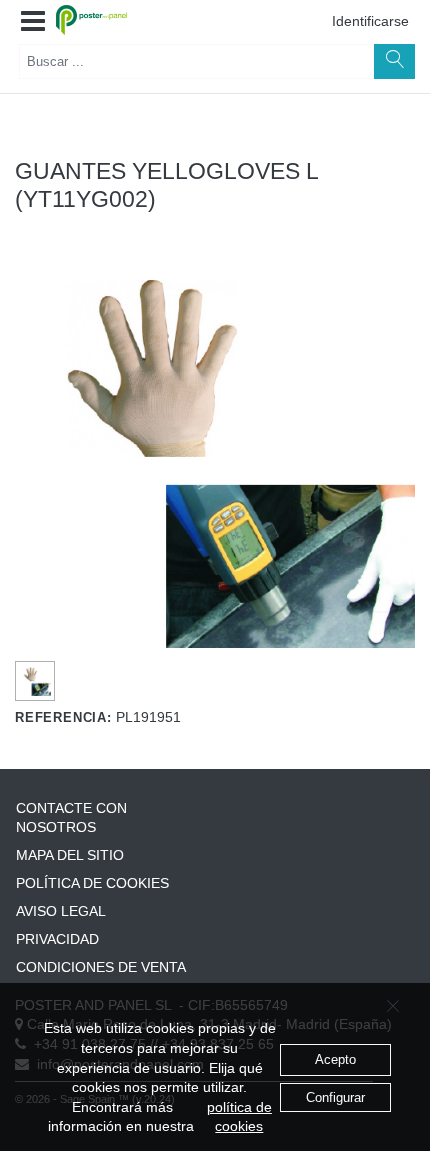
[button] (33, 22)
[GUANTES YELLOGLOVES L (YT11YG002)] (35, 680)
